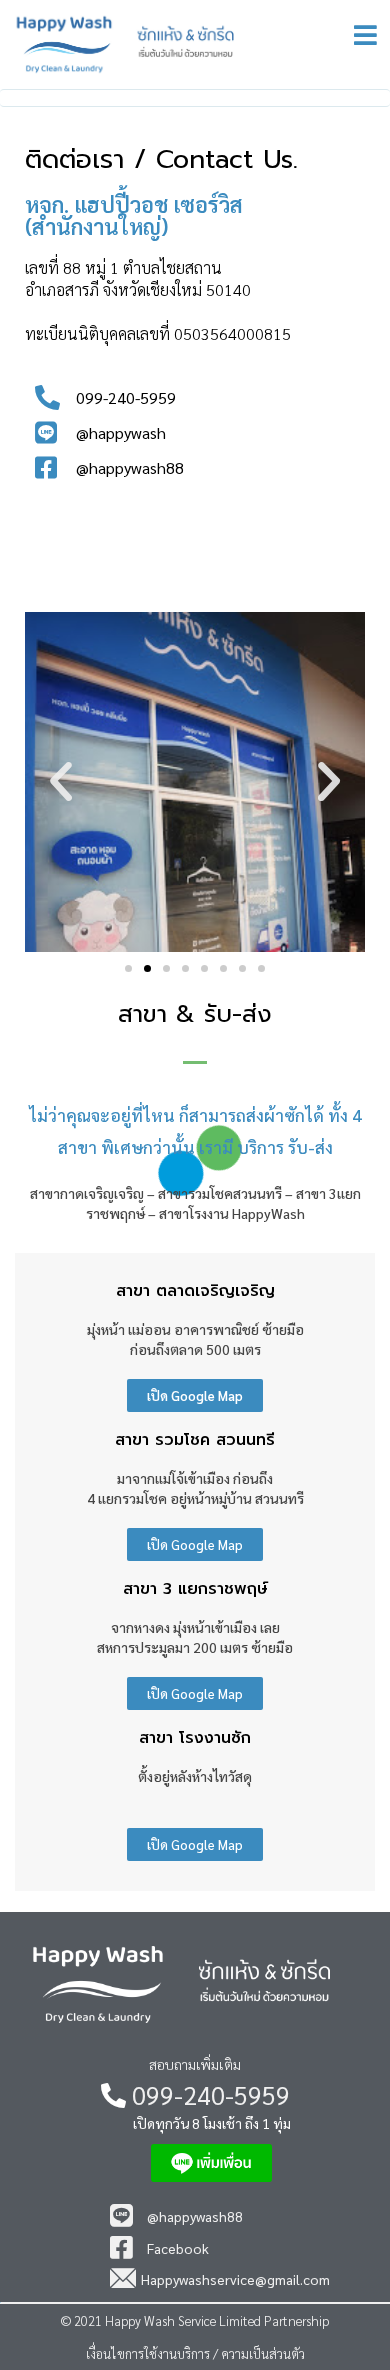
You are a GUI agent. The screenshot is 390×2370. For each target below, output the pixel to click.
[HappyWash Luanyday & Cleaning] (187, 44)
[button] (128, 968)
